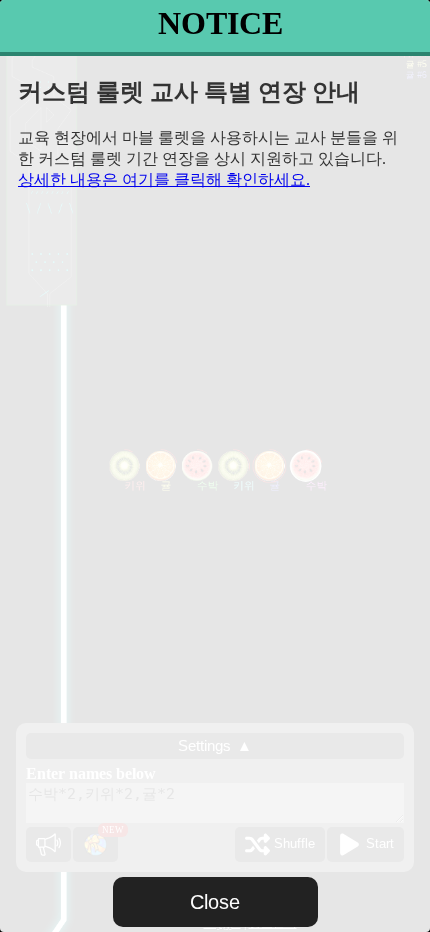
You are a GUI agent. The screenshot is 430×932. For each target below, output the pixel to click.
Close (215, 902)
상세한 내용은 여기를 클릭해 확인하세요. (164, 179)
